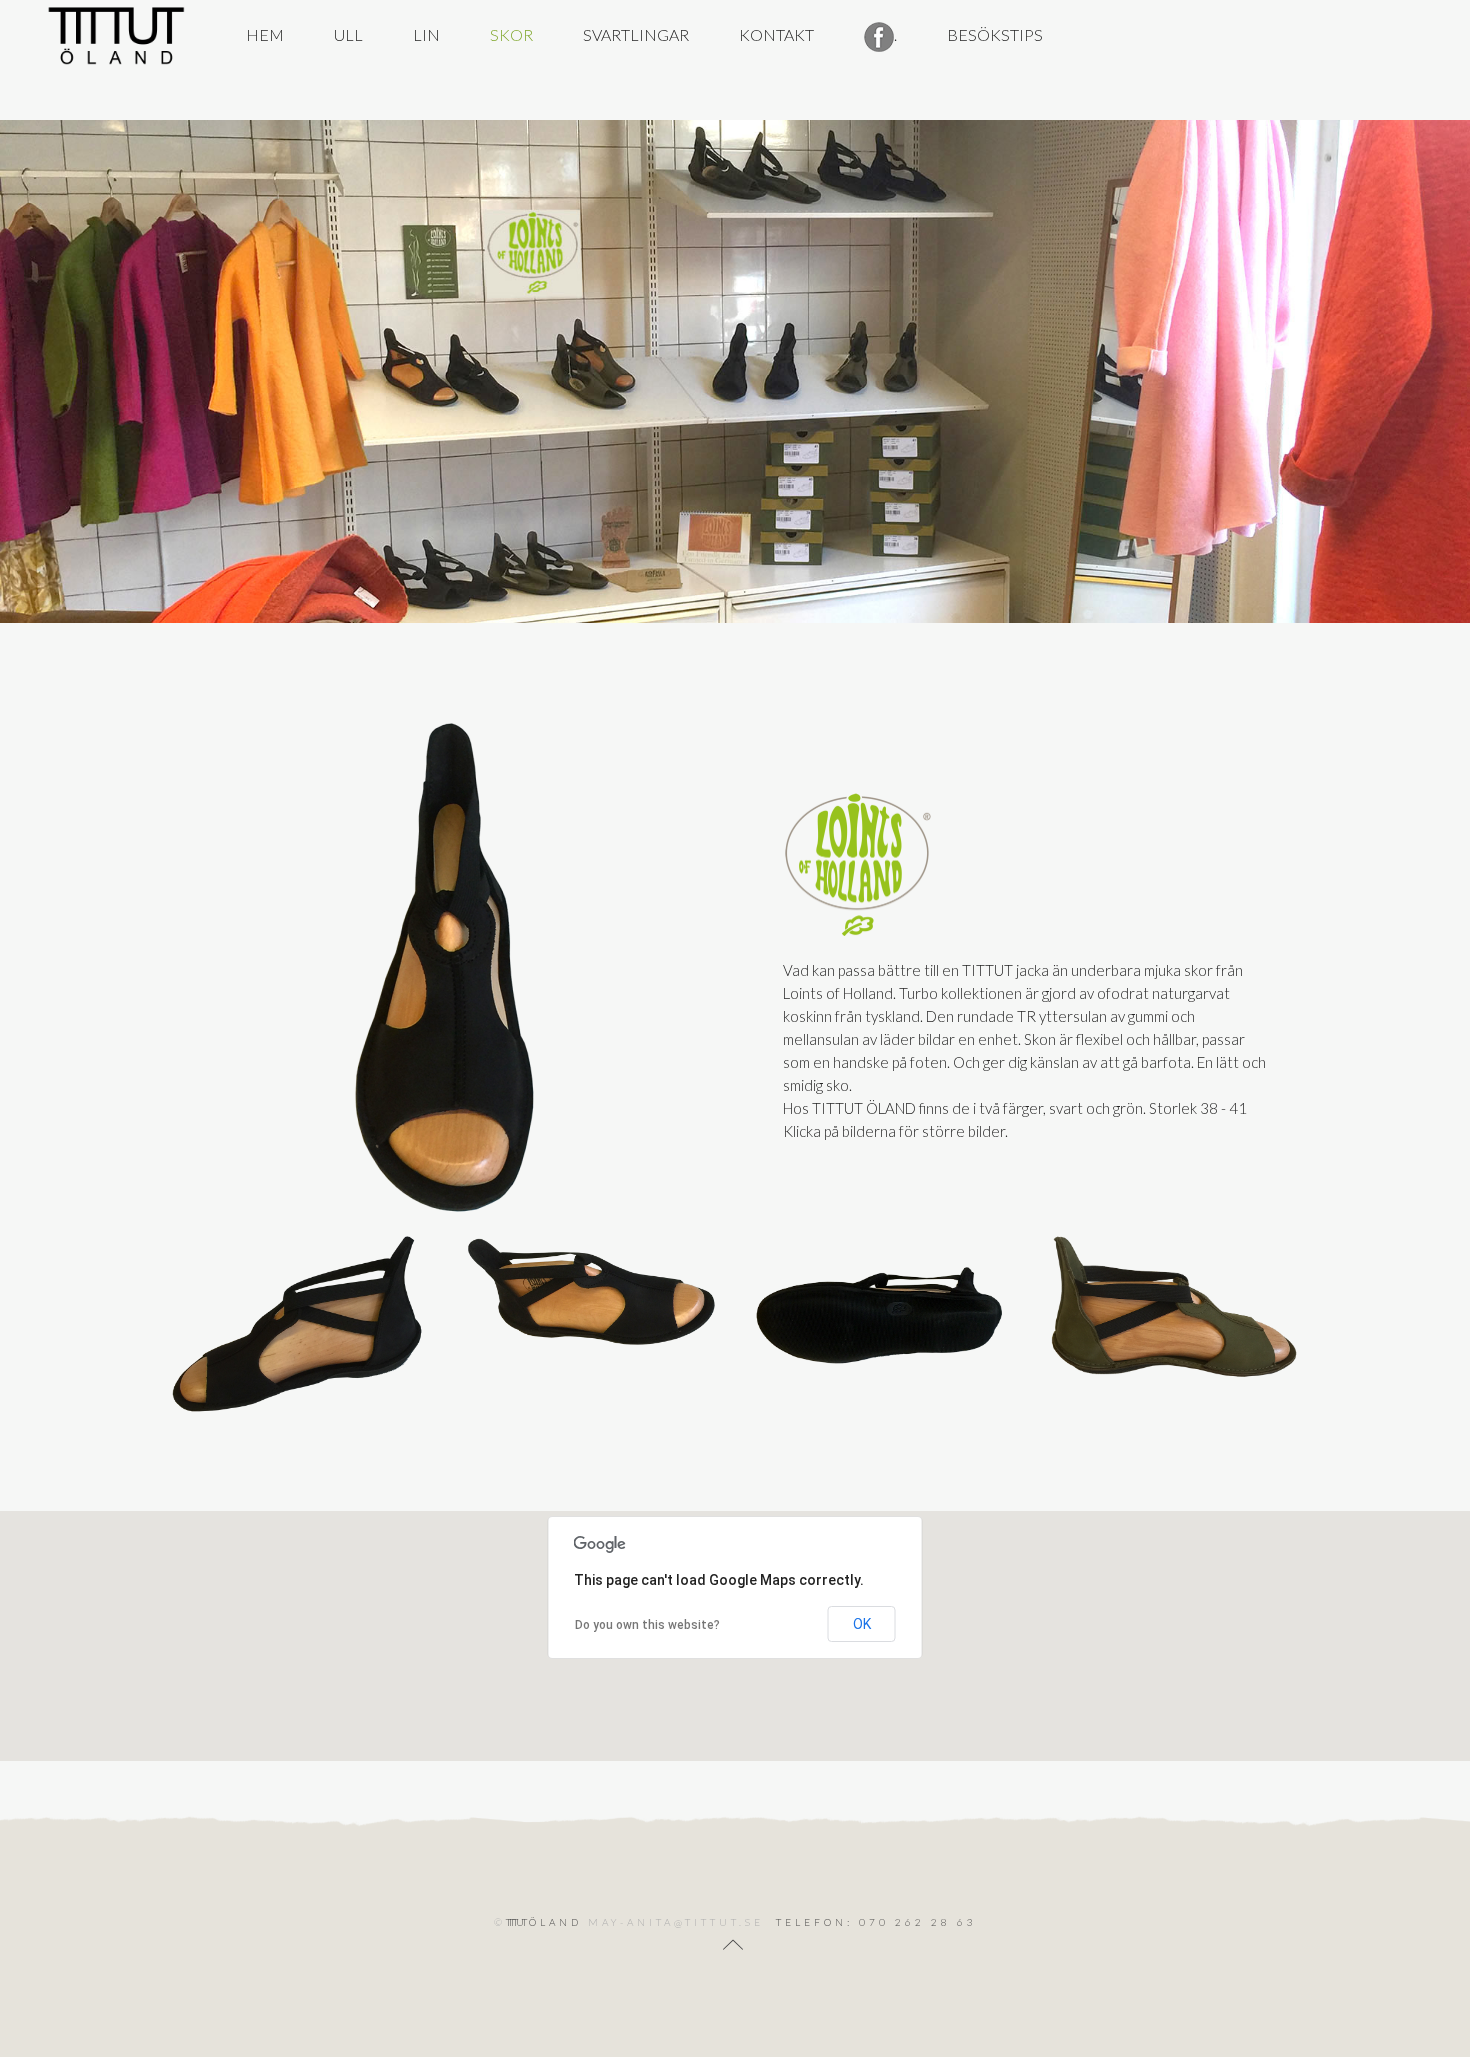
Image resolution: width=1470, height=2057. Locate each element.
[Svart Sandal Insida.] (298, 1324)
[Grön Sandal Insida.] (1172, 1306)
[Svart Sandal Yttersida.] (589, 1291)
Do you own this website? (647, 1625)
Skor (511, 34)
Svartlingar (636, 34)
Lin (426, 34)
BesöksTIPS (995, 34)
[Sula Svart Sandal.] (881, 1306)
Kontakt (776, 34)
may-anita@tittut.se (676, 1922)
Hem (265, 34)
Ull (348, 34)
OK (862, 1624)
